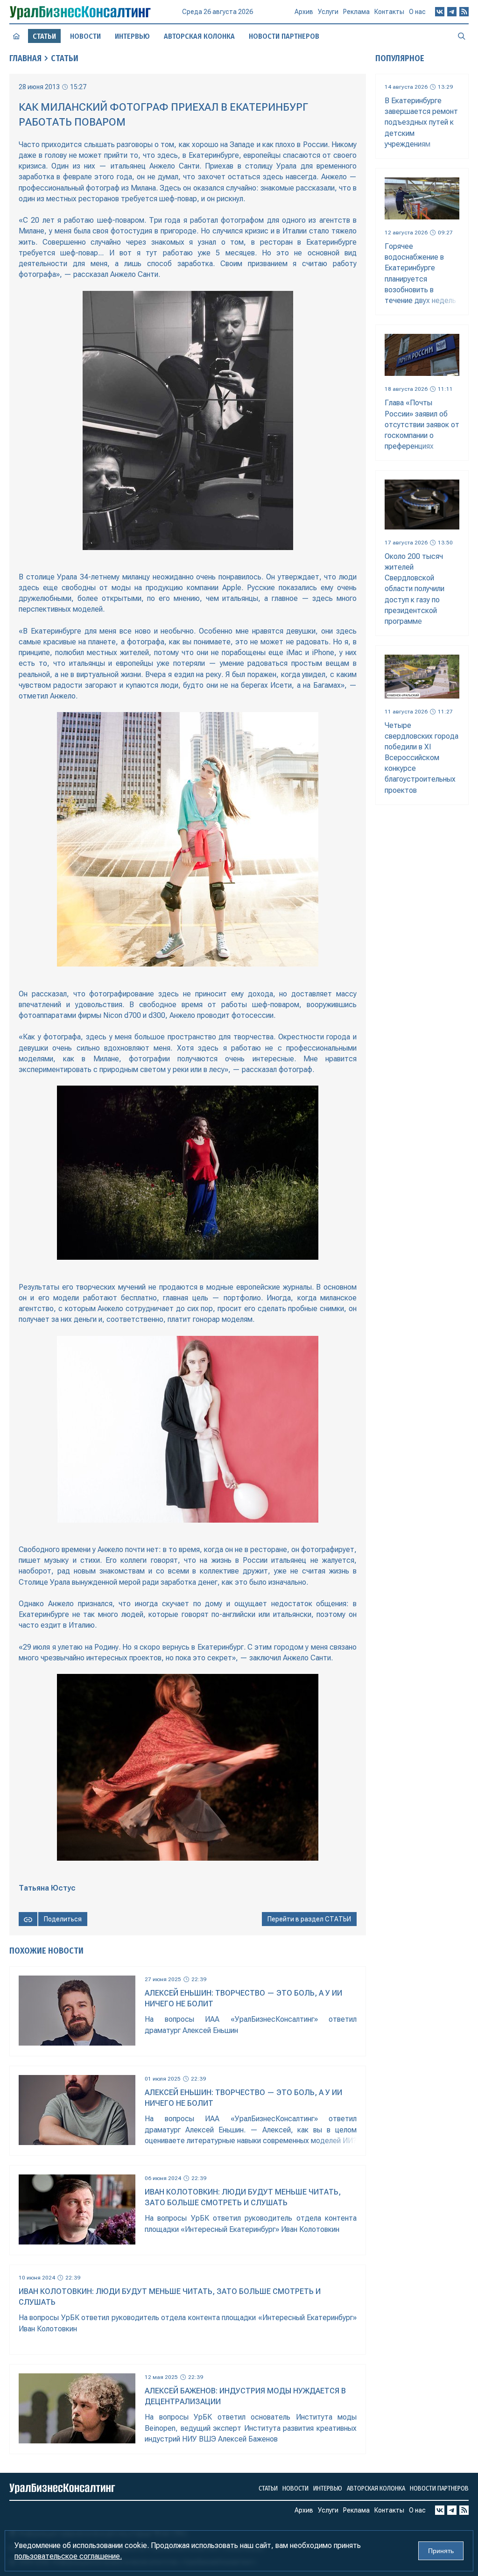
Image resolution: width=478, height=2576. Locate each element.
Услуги (328, 12)
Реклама (356, 12)
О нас (417, 12)
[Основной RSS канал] (464, 12)
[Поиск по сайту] (462, 36)
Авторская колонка (199, 36)
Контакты (389, 12)
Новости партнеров (284, 36)
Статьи (65, 58)
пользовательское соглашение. (68, 2556)
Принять (441, 2551)
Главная (25, 58)
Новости (85, 36)
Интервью (132, 36)
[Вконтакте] (440, 12)
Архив (304, 12)
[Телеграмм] (452, 12)
